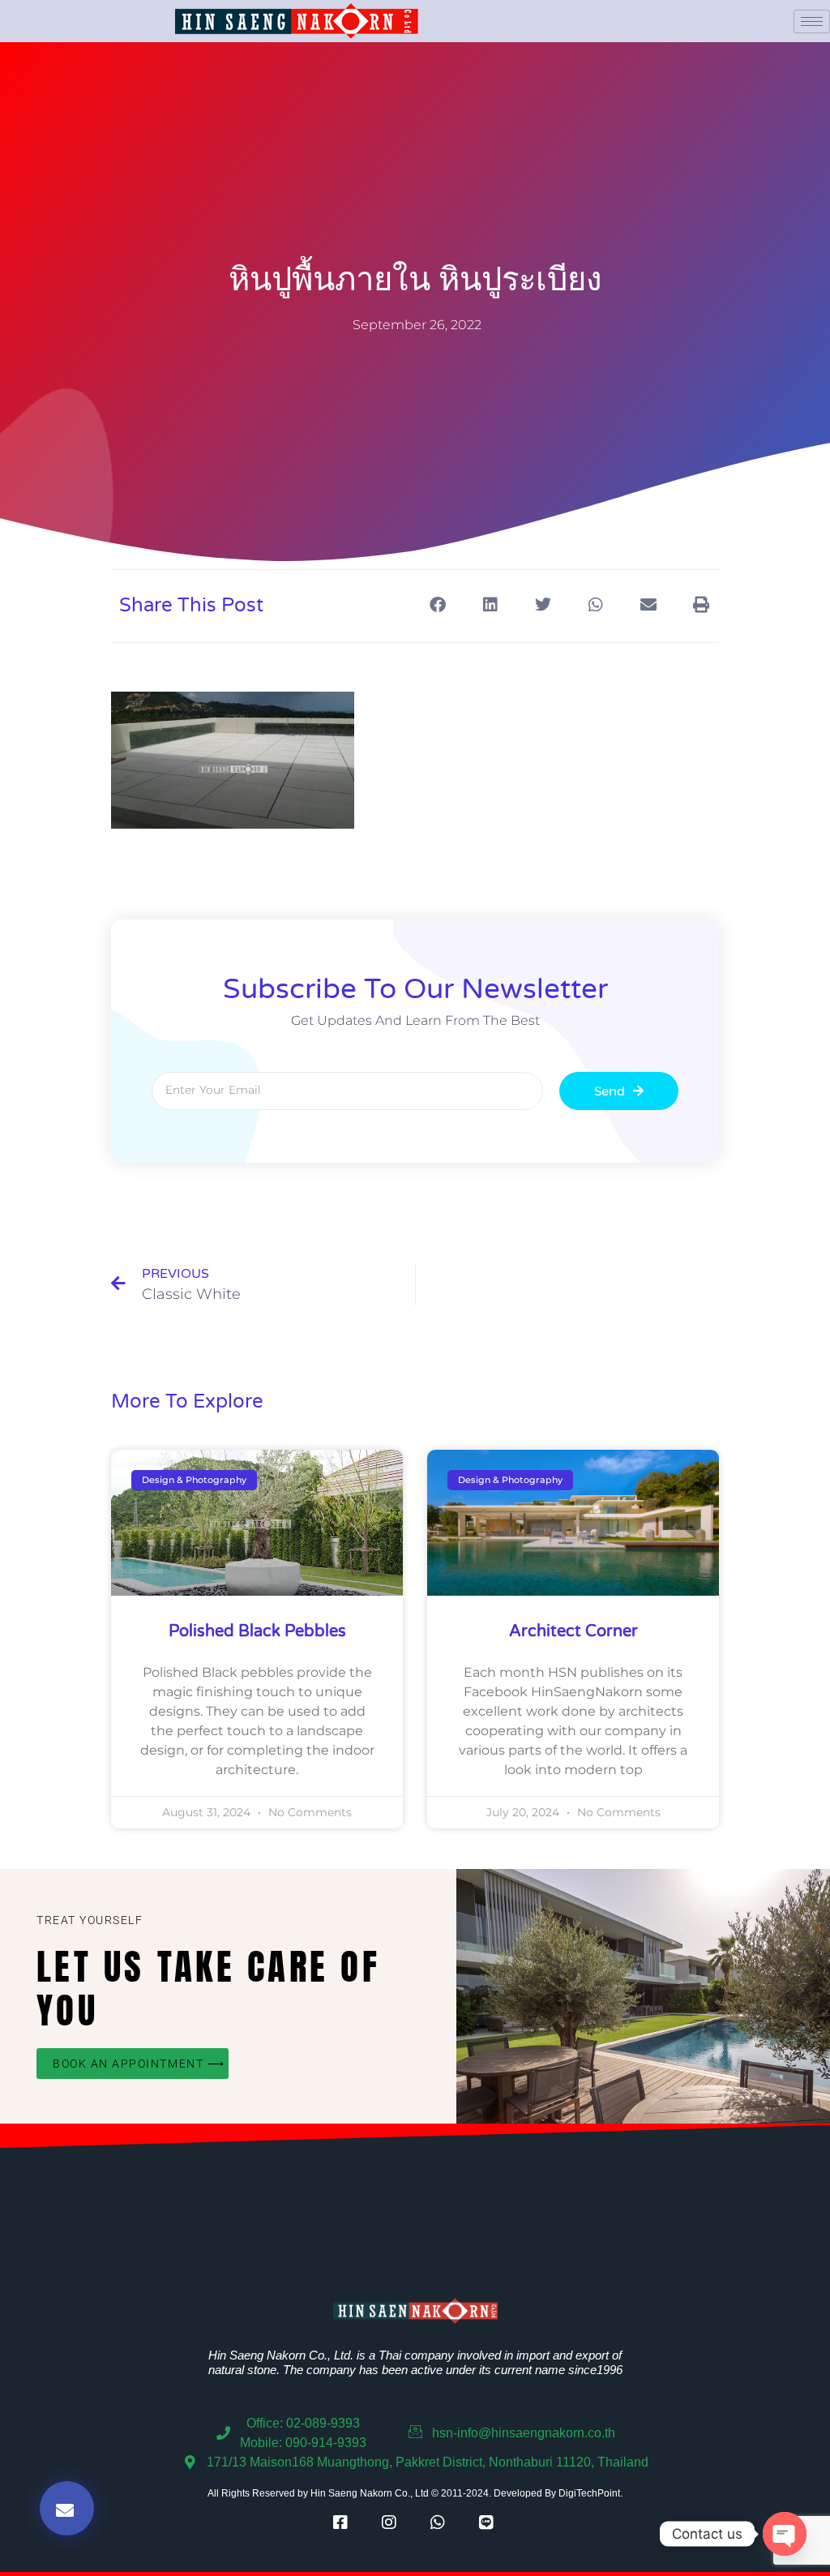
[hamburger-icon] (812, 21)
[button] (437, 604)
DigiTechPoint (589, 2493)
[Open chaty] (785, 2534)
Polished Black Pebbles (257, 1631)
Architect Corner (573, 1631)
